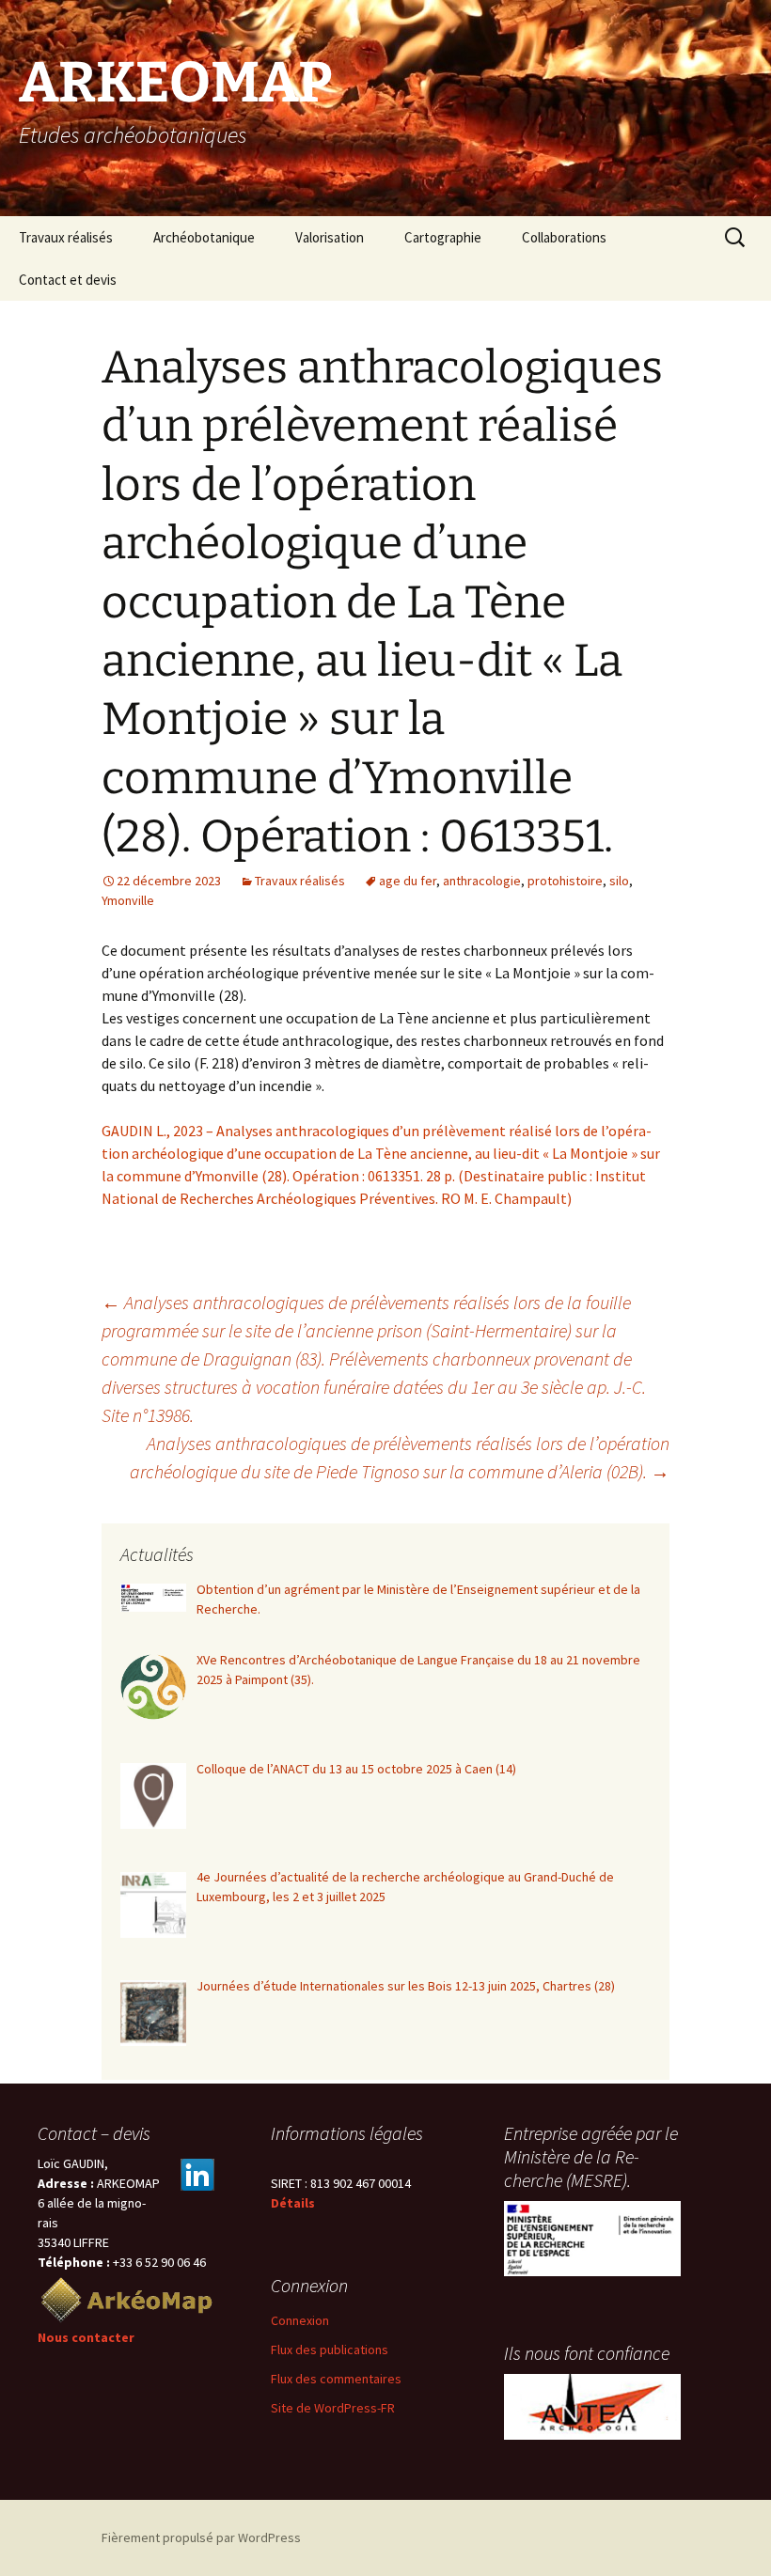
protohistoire (565, 881)
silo (619, 881)
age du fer (408, 881)
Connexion (300, 2320)
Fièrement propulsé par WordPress (201, 2537)
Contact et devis (68, 280)
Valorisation (330, 237)
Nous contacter (86, 2337)
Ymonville (128, 900)
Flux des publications (330, 2350)
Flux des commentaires (336, 2379)
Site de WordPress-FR (333, 2408)
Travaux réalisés (66, 237)
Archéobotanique (204, 237)
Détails (293, 2203)
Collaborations (564, 237)
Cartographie (443, 237)
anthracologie (482, 881)
